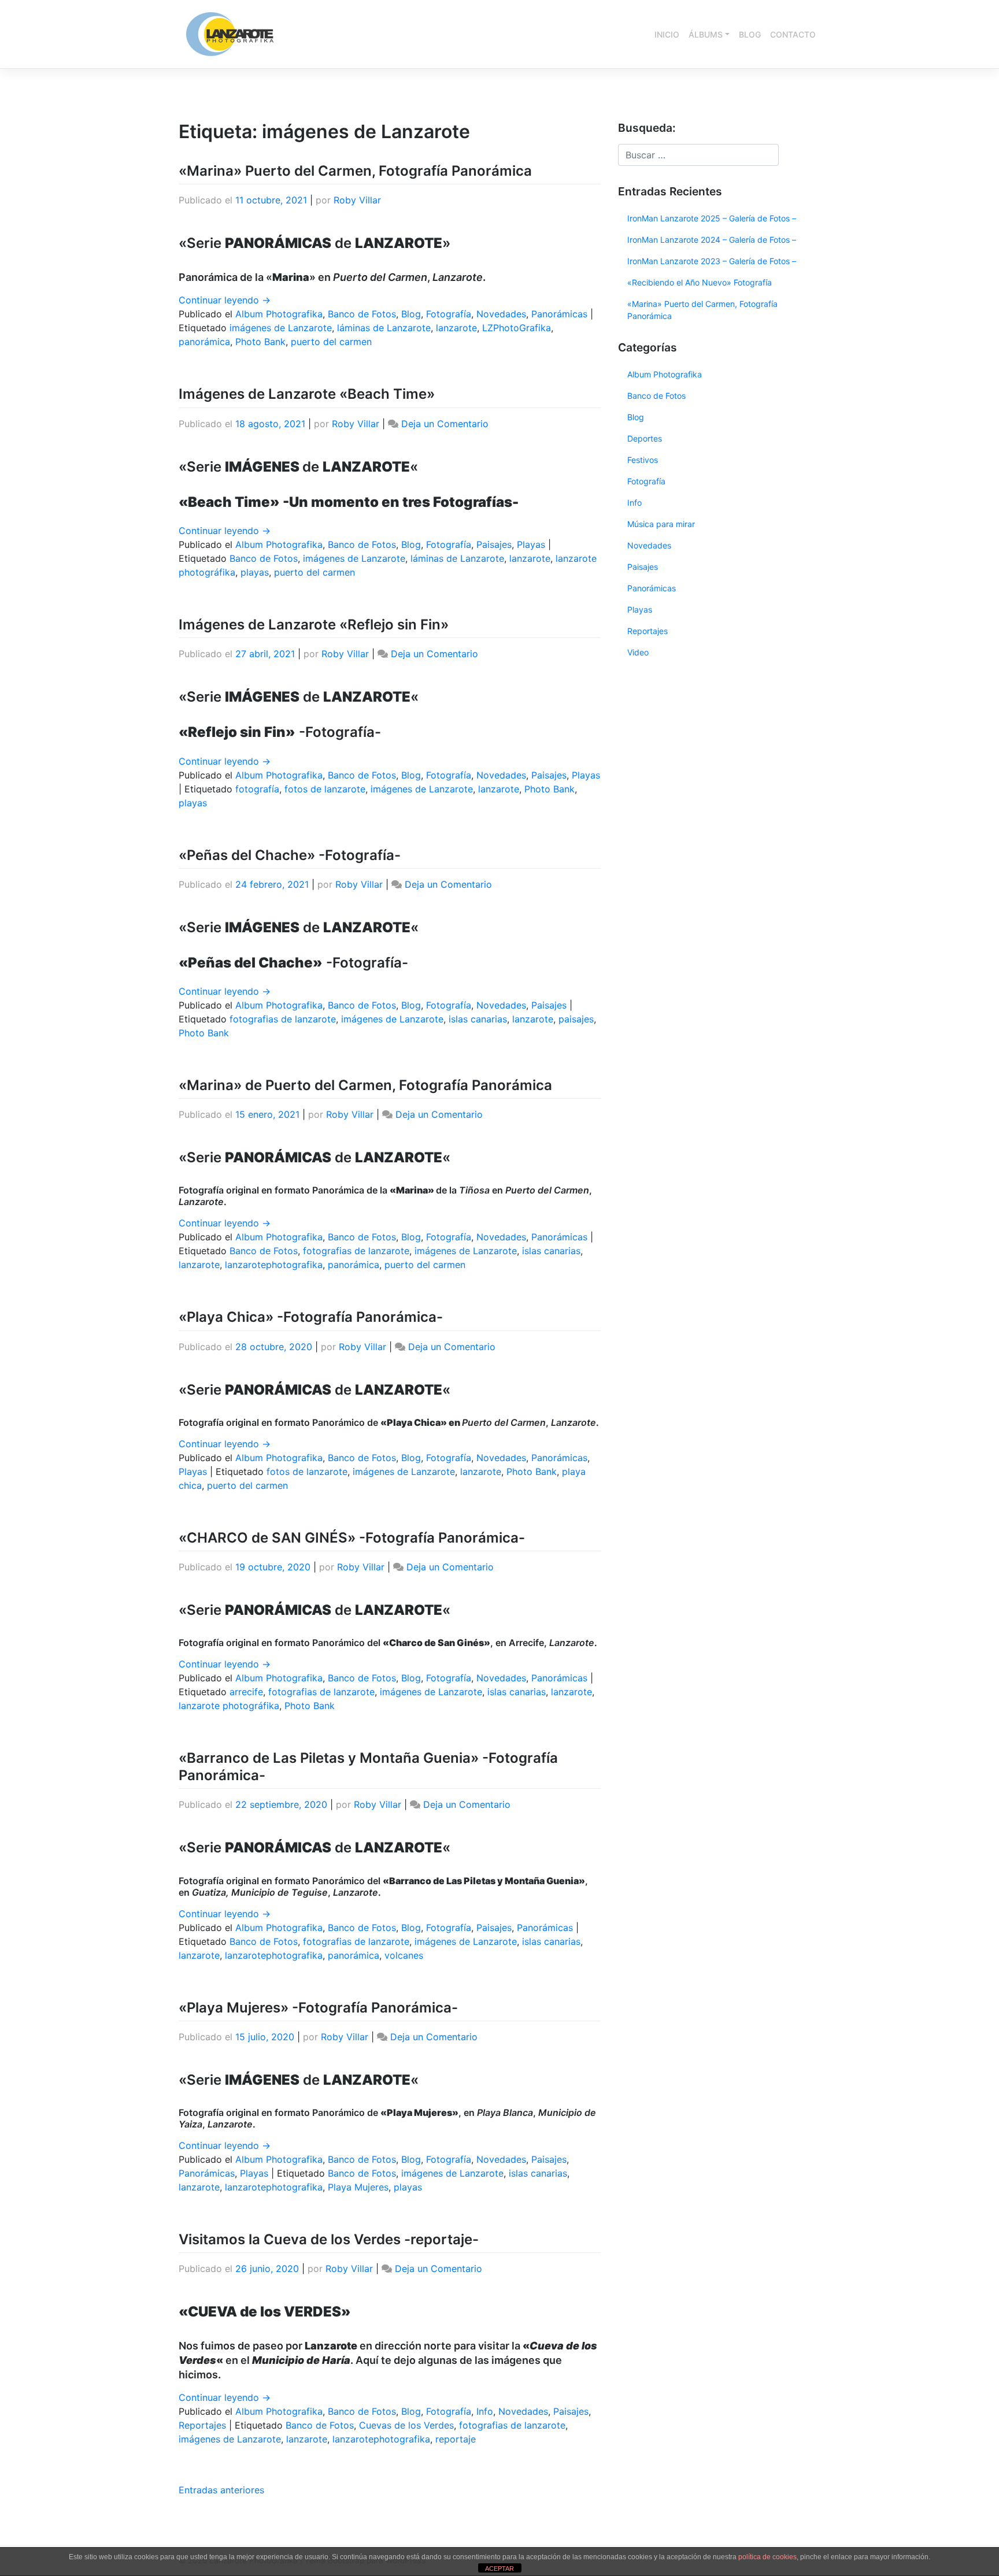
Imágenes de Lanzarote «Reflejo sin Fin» (314, 624)
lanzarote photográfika (229, 1706)
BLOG (750, 34)
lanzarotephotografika (274, 1265)
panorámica (204, 342)
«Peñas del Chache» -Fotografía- (290, 855)
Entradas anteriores (221, 2490)
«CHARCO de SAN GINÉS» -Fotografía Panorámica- (352, 1538)
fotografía (257, 789)
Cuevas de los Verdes (406, 2425)
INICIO (667, 34)
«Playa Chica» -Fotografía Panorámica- (311, 1317)
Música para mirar (661, 524)
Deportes (645, 438)
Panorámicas (559, 314)
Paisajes (494, 544)
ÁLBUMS (706, 34)
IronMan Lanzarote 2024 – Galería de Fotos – (712, 240)
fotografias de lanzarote (283, 1019)
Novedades (501, 314)
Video (638, 652)
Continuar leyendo (225, 300)
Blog (411, 314)
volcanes (404, 1955)
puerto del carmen (331, 342)
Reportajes (202, 2425)
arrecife (246, 1692)
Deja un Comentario (445, 424)
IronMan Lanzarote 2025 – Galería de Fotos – (712, 218)
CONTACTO (793, 34)
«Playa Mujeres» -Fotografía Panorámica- (318, 2008)
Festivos (643, 460)
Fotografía (449, 314)
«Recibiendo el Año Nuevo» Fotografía (700, 282)
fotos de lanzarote (325, 789)
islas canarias (478, 1019)
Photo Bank (260, 342)
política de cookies (767, 2557)
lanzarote (456, 328)
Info (485, 2411)
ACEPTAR (499, 2568)
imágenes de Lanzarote (281, 328)
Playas (531, 544)
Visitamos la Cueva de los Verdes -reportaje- (329, 2239)
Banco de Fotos (362, 314)
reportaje (456, 2439)
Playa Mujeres (358, 2187)
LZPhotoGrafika (517, 328)
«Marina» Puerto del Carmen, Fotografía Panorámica (355, 171)
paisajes (576, 1019)
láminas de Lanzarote (384, 328)
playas (255, 572)
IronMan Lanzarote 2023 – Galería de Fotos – (712, 261)
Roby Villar (357, 200)
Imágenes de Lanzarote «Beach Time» (307, 394)
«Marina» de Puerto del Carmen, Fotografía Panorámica (365, 1085)
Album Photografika (279, 314)
